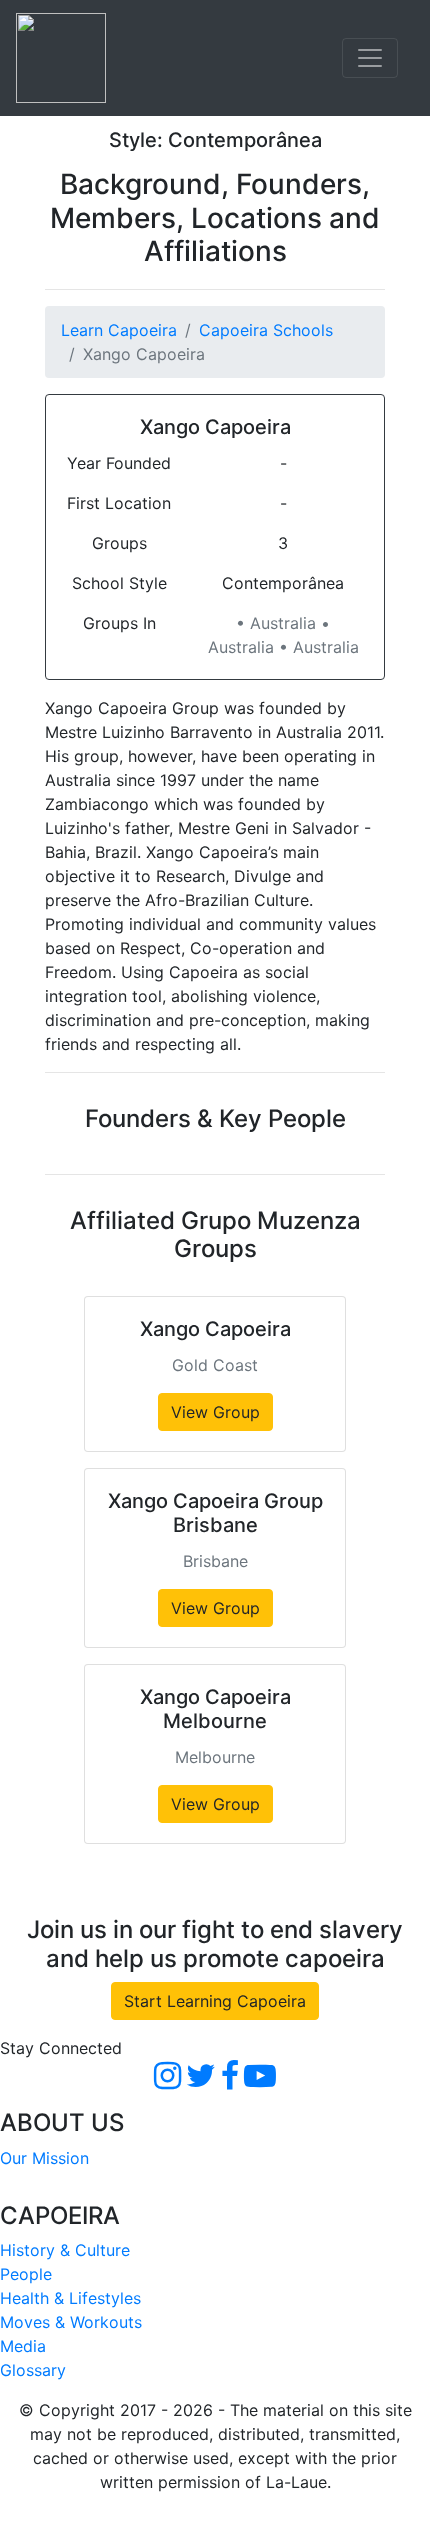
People (26, 2274)
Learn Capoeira (119, 330)
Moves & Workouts (71, 2322)
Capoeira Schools (266, 330)
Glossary (33, 2370)
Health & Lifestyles (70, 2298)
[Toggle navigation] (370, 58)
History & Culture (65, 2250)
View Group (215, 1412)
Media (23, 2346)
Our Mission (44, 2158)
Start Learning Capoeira (215, 2001)
